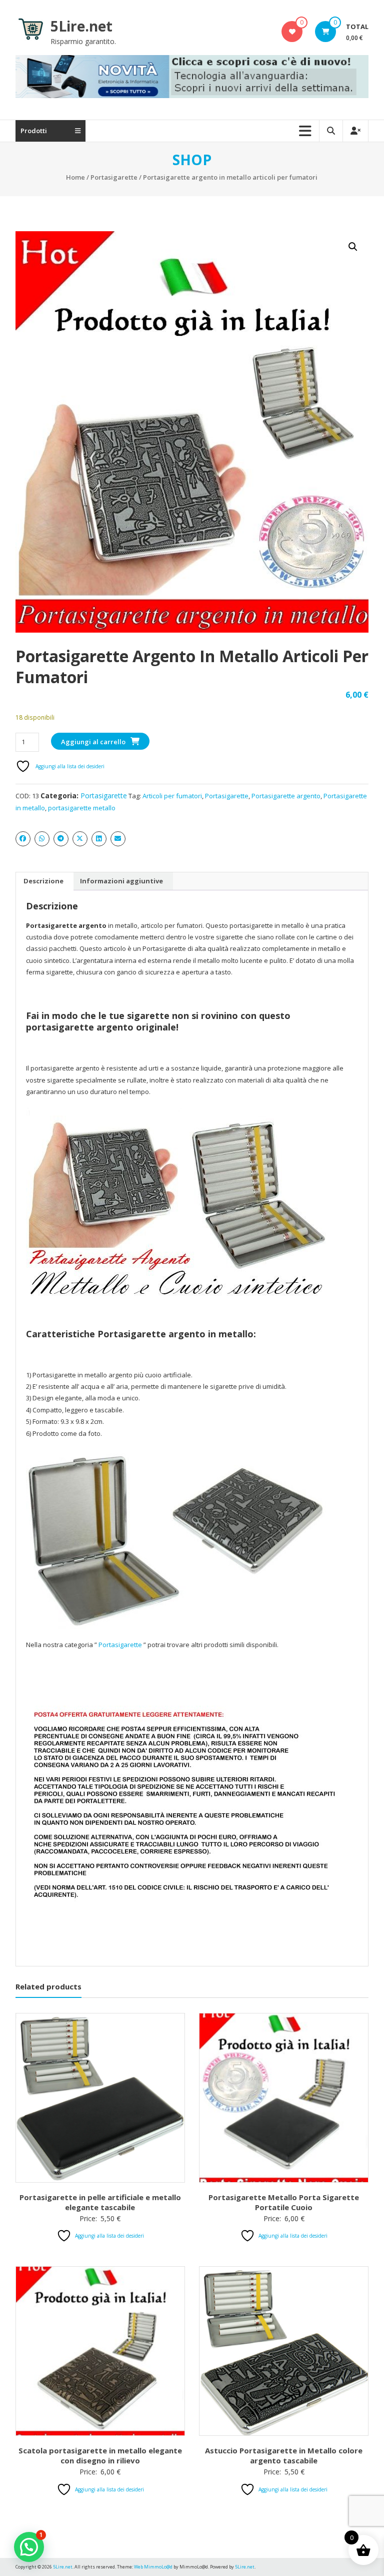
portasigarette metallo (82, 808)
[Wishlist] (292, 32)
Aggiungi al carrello (93, 742)
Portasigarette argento (286, 796)
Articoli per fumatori (172, 796)
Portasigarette (114, 177)
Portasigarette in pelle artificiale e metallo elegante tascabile (100, 2202)
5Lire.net (81, 26)
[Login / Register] (355, 131)
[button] (353, 247)
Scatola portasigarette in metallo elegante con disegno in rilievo (100, 2455)
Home (75, 177)
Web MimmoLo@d (153, 2567)
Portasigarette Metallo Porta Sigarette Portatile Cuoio (284, 2202)
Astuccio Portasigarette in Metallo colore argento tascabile (284, 2455)
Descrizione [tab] (43, 881)
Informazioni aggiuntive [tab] (121, 881)
